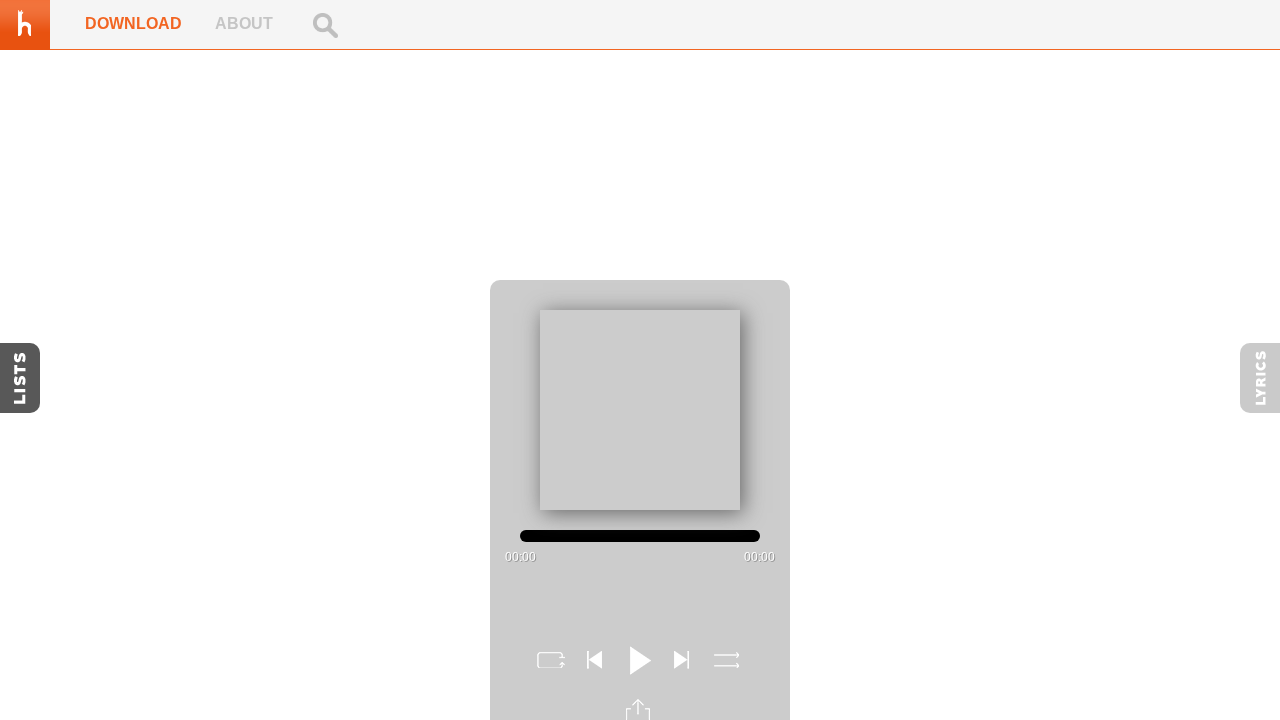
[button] (550, 660)
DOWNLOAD (133, 23)
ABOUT (244, 23)
